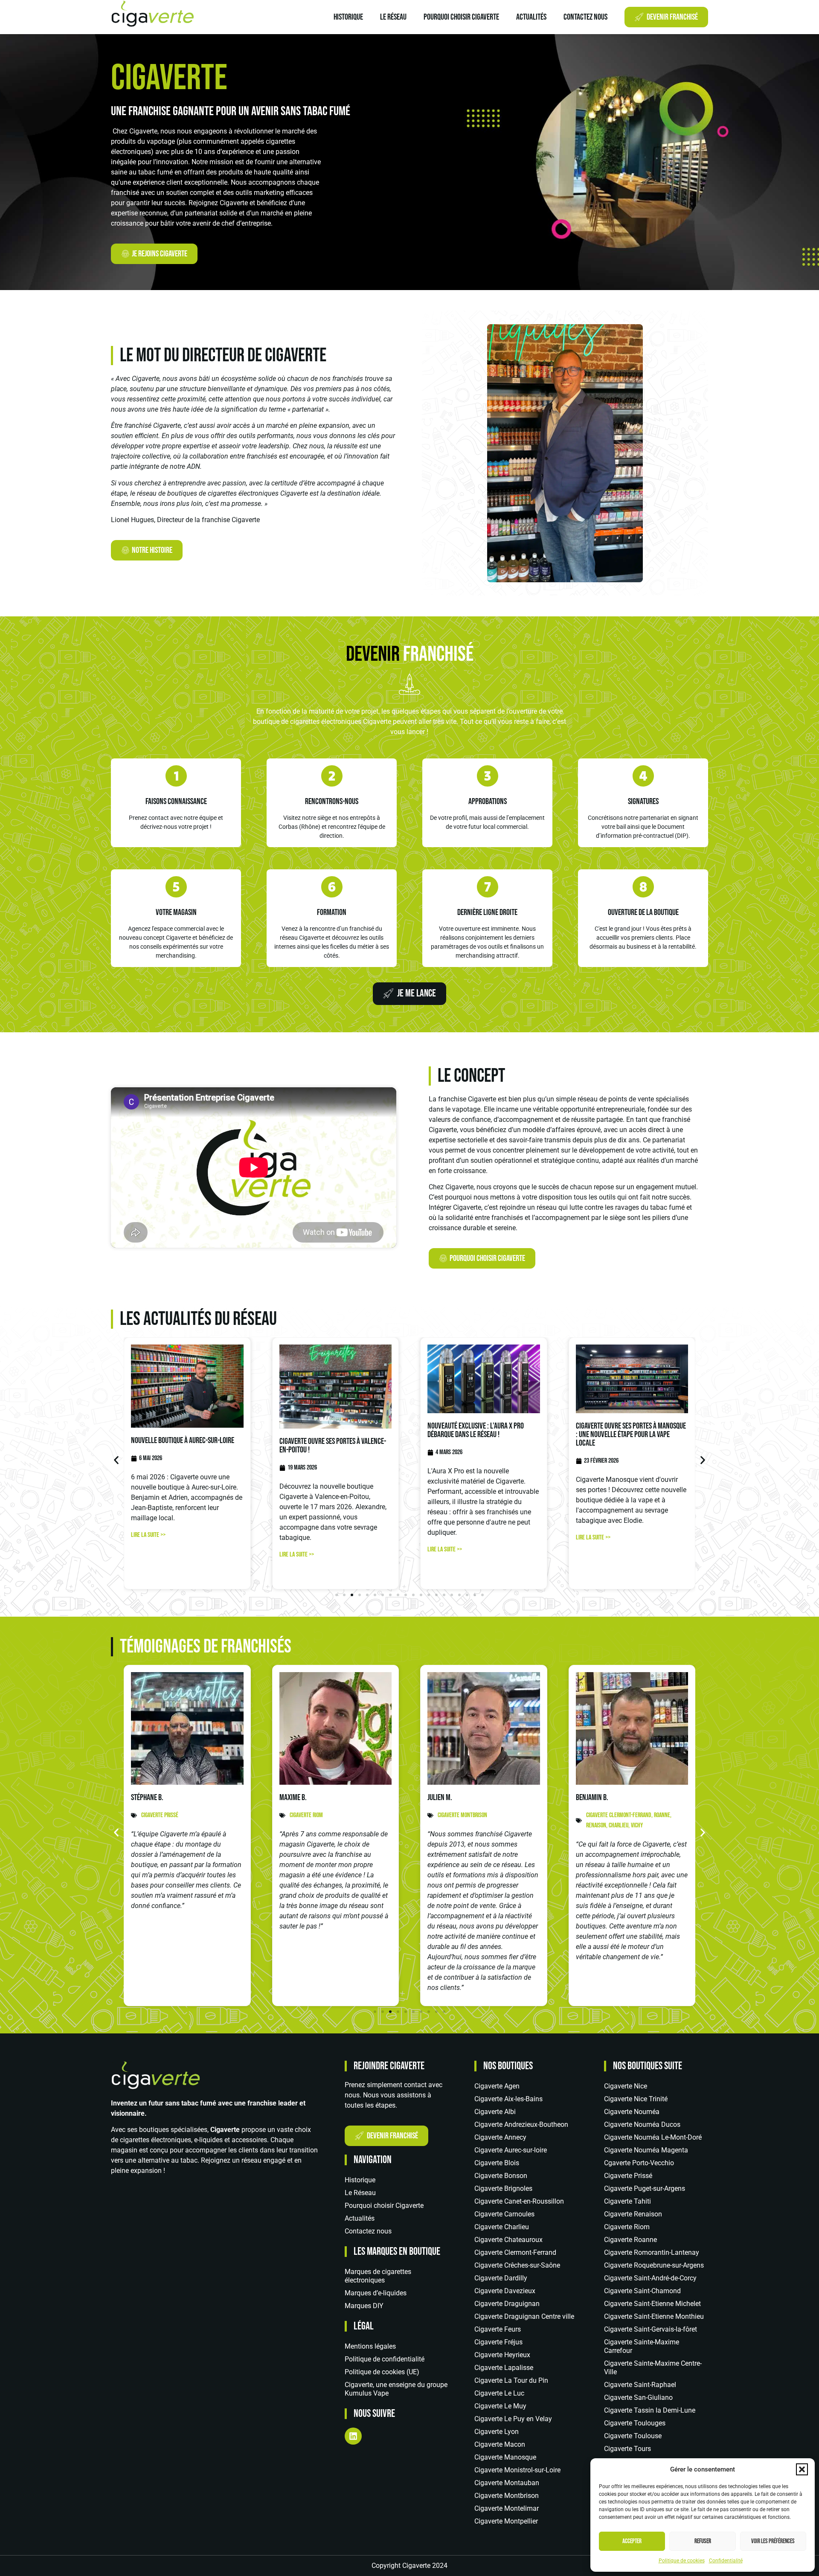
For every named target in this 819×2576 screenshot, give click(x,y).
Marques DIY (364, 2306)
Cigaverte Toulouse (633, 2436)
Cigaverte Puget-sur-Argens (645, 2188)
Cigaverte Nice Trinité (636, 2099)
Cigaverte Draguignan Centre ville (524, 2316)
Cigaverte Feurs (498, 2329)
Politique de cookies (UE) (382, 2372)
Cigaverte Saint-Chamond (642, 2291)
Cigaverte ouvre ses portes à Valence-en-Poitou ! (333, 1446)
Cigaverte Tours (627, 2449)
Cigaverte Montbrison (507, 2496)
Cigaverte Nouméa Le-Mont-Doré (653, 2137)
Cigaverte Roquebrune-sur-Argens (654, 2265)
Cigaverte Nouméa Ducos (642, 2124)
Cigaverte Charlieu (502, 2227)
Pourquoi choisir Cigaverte (461, 17)
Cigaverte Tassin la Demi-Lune (650, 2410)
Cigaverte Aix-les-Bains (508, 2099)
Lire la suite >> (148, 1535)
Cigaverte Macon (500, 2444)
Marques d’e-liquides (376, 2293)
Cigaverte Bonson (501, 2176)
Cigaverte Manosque (505, 2457)
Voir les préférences (773, 2541)
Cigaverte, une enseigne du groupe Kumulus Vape (396, 2389)
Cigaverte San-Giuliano (638, 2397)
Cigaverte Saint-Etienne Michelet (652, 2304)
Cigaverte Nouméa (632, 2112)
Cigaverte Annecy (500, 2137)
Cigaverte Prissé (628, 2176)
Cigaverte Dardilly (501, 2278)
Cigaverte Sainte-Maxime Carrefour (642, 2346)
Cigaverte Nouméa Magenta (646, 2150)
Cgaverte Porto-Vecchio (639, 2163)
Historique (348, 17)
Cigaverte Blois (497, 2163)
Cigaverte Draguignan (507, 2304)
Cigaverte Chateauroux (508, 2240)
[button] (802, 2469)
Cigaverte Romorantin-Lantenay (652, 2252)
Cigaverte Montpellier (506, 2521)
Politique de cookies (682, 2561)
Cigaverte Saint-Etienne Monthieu (654, 2316)
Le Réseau (393, 17)
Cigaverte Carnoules (504, 2214)
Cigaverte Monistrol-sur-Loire (517, 2470)
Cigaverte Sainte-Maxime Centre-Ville (653, 2368)
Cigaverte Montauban (507, 2483)
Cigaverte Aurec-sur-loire (511, 2150)
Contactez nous (585, 17)
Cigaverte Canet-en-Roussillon (519, 2201)
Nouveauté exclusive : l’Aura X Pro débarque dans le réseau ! (476, 1430)
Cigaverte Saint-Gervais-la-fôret (651, 2329)
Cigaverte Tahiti (627, 2201)
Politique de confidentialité (385, 2359)
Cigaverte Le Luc (499, 2393)
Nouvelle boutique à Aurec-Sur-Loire (183, 1440)
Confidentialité (726, 2561)
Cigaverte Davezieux (505, 2291)
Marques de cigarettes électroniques (378, 2276)
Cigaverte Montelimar (507, 2508)
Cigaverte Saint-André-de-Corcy (650, 2278)
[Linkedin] (353, 2436)
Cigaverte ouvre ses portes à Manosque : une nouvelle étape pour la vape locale (631, 1435)
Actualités (531, 17)
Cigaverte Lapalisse (504, 2368)
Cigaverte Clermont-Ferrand (515, 2252)
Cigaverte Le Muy (500, 2406)
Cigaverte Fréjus (498, 2342)
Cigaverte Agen (497, 2086)
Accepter (632, 2541)
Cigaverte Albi (495, 2112)
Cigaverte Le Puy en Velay (513, 2419)
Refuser (703, 2541)
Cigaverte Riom (627, 2227)
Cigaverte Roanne (630, 2240)
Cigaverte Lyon (497, 2432)
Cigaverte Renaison (633, 2214)
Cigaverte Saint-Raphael (640, 2385)
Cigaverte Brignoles (503, 2188)
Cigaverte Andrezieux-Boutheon (521, 2124)
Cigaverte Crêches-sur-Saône (517, 2265)
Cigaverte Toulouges (635, 2423)
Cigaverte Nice (626, 2086)
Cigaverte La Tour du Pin (511, 2380)
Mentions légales (370, 2346)
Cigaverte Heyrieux (502, 2355)
